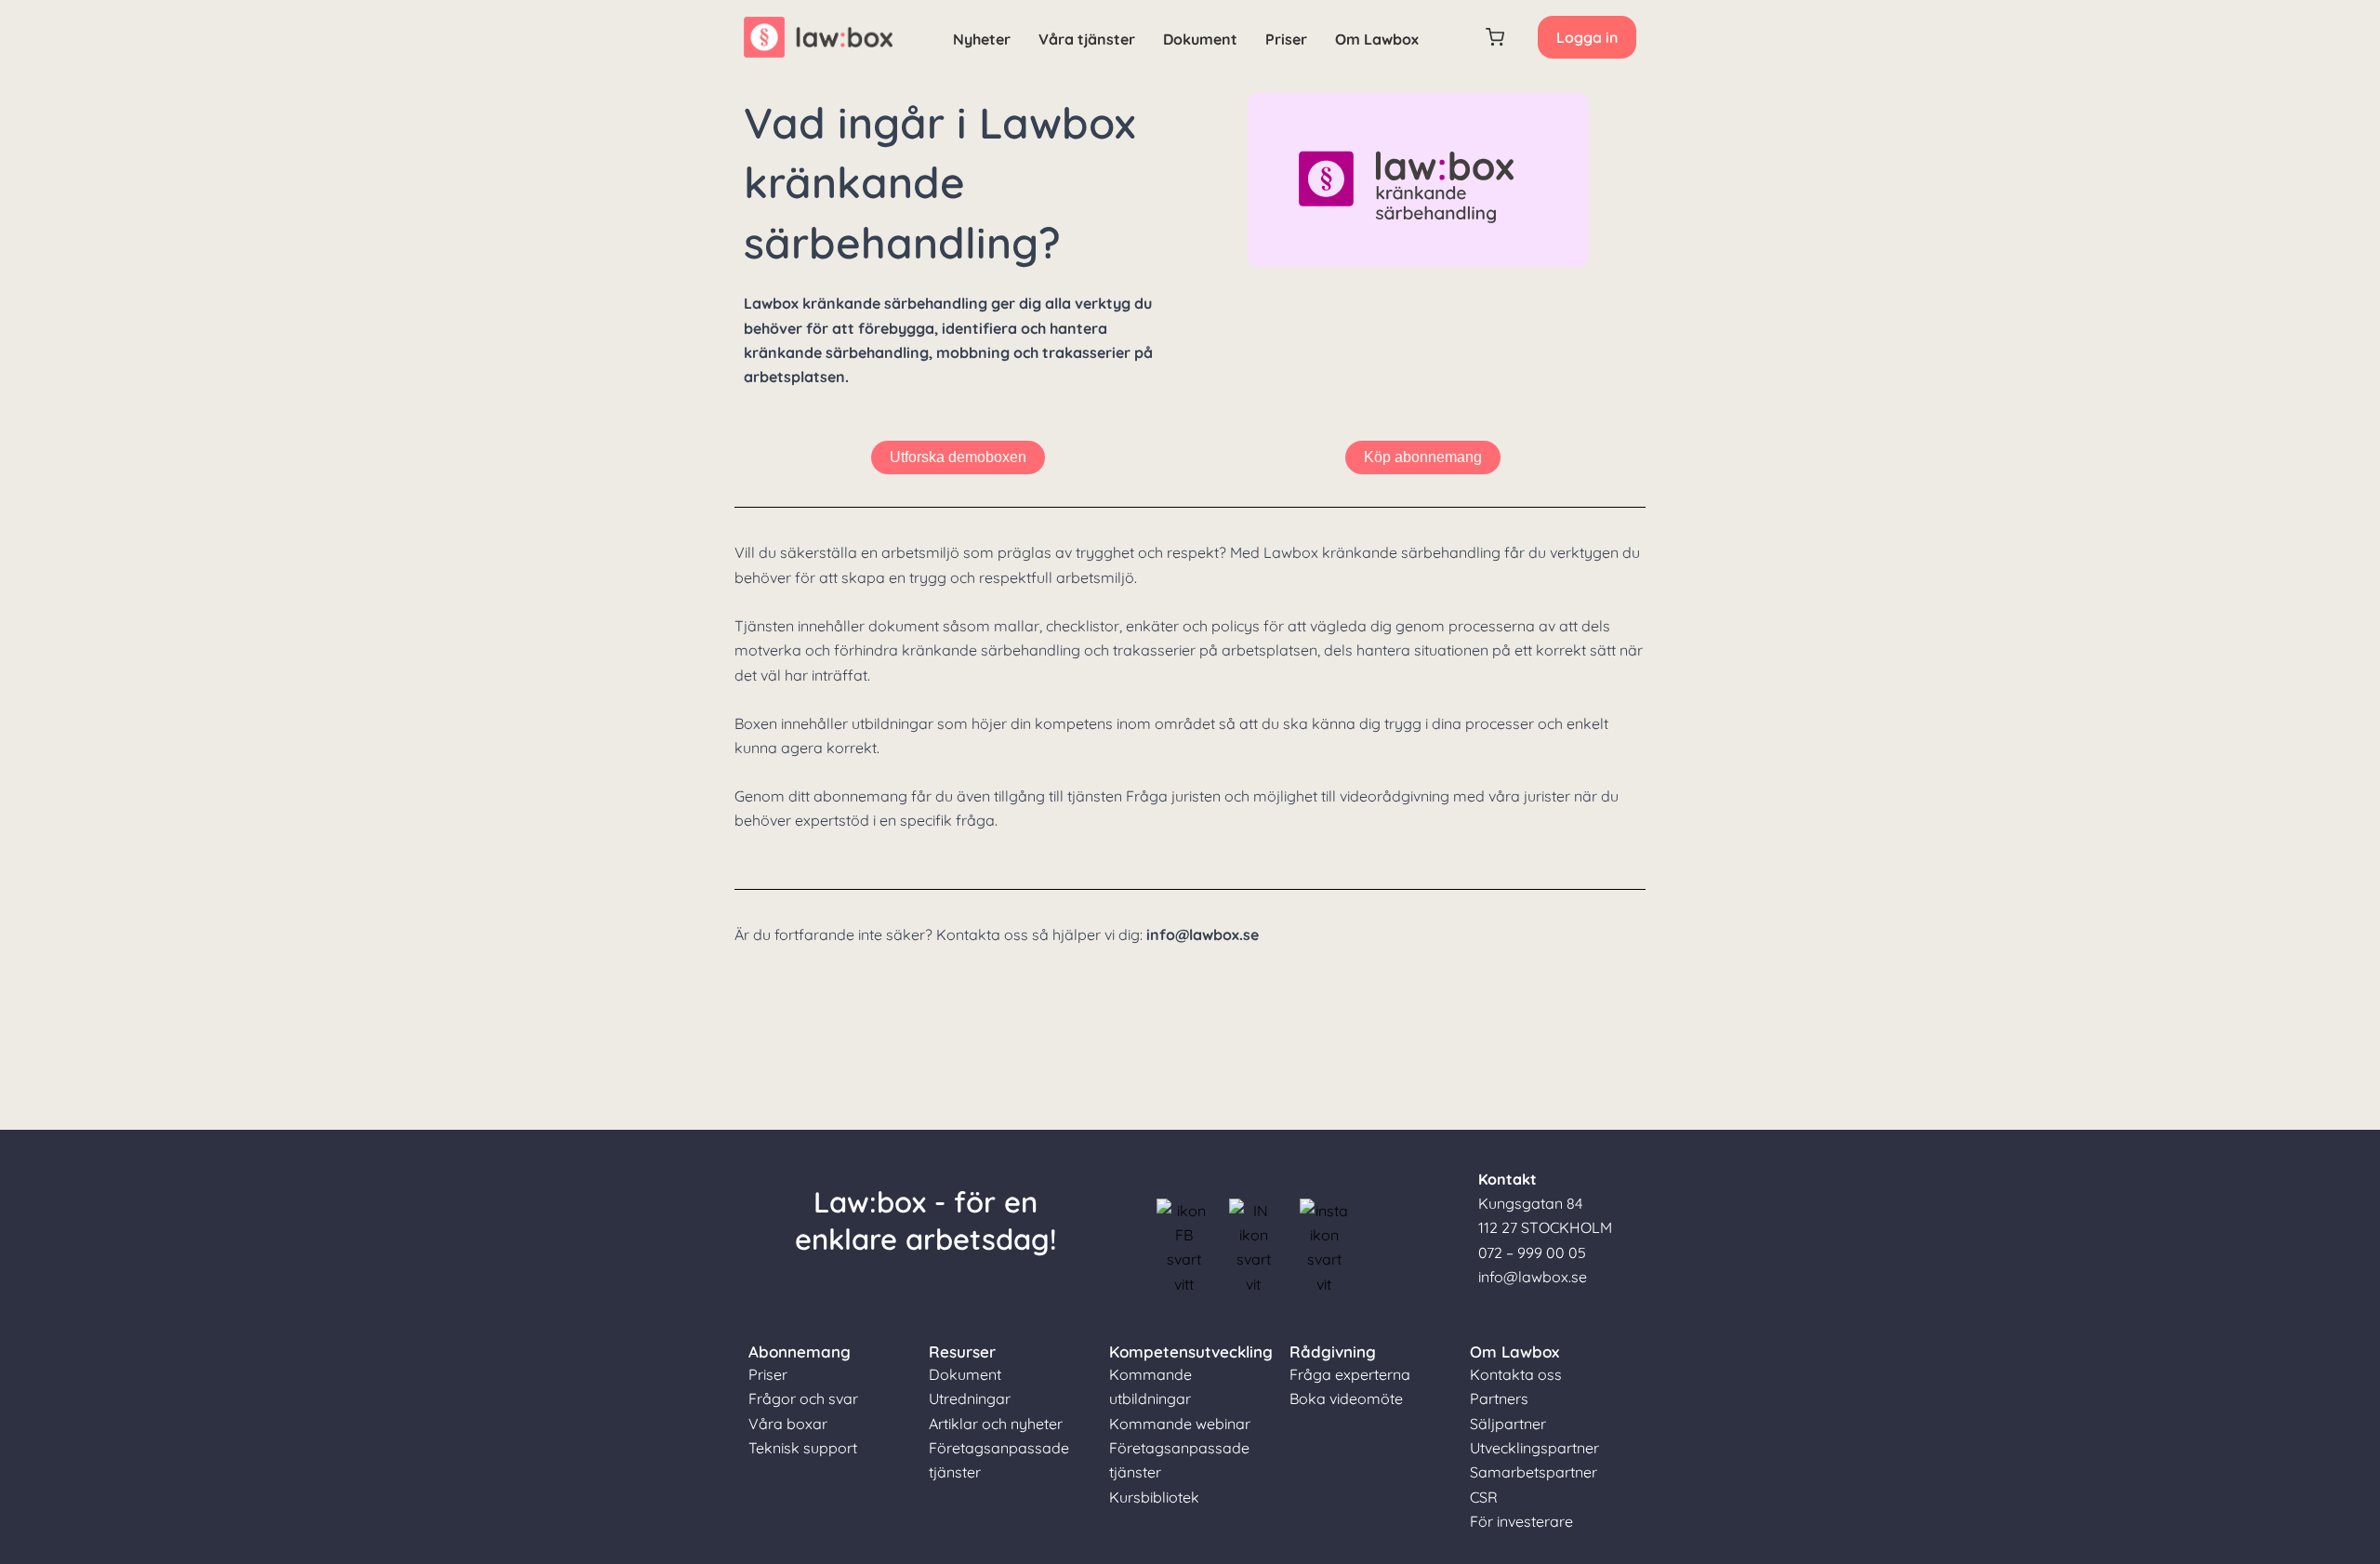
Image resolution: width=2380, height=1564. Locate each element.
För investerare (1521, 1521)
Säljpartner (1508, 1424)
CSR (1484, 1497)
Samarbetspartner (1534, 1472)
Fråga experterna (1350, 1374)
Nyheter (982, 39)
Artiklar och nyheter (996, 1424)
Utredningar (970, 1398)
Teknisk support (803, 1448)
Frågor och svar (803, 1398)
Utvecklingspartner (1534, 1448)
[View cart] (1496, 37)
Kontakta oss (1516, 1374)
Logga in (1587, 37)
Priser (1286, 39)
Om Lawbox (1377, 39)
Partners (1499, 1398)
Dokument (1200, 39)
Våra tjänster (1087, 39)
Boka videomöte (1346, 1398)
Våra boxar (788, 1424)
